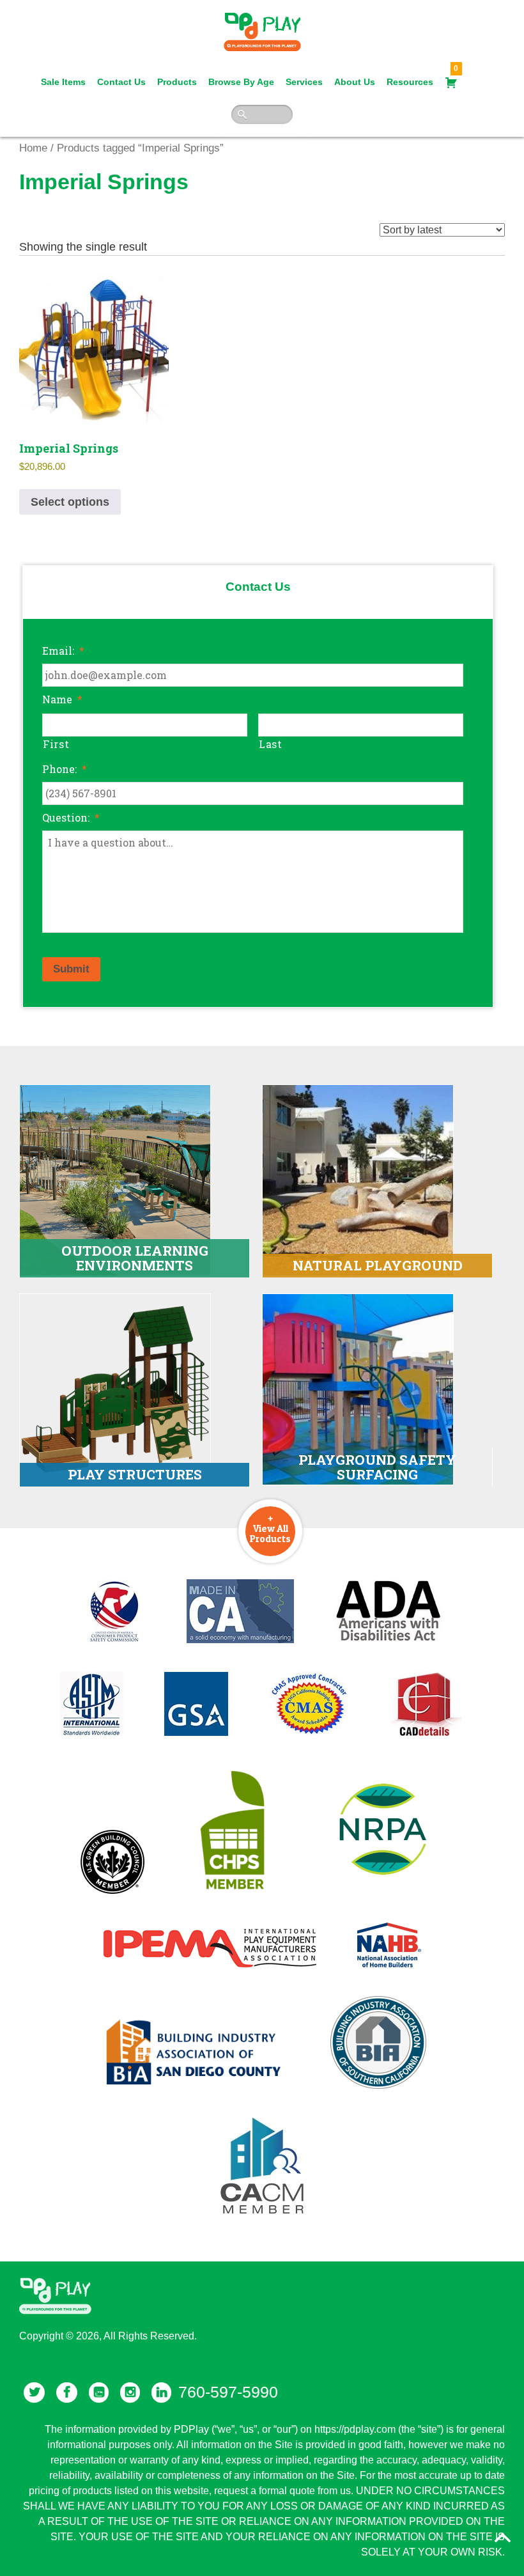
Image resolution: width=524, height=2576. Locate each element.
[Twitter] (34, 2393)
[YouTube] (99, 2393)
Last (271, 744)
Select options (70, 502)
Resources (410, 82)
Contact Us (121, 82)
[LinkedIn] (161, 2393)
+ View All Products (270, 1528)
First (56, 744)
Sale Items (63, 82)
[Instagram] (130, 2393)
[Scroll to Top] (503, 2538)
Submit (71, 969)
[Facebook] (67, 2393)
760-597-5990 (228, 2392)
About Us (355, 82)
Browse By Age (241, 82)
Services (304, 82)
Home (33, 148)
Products (177, 82)
